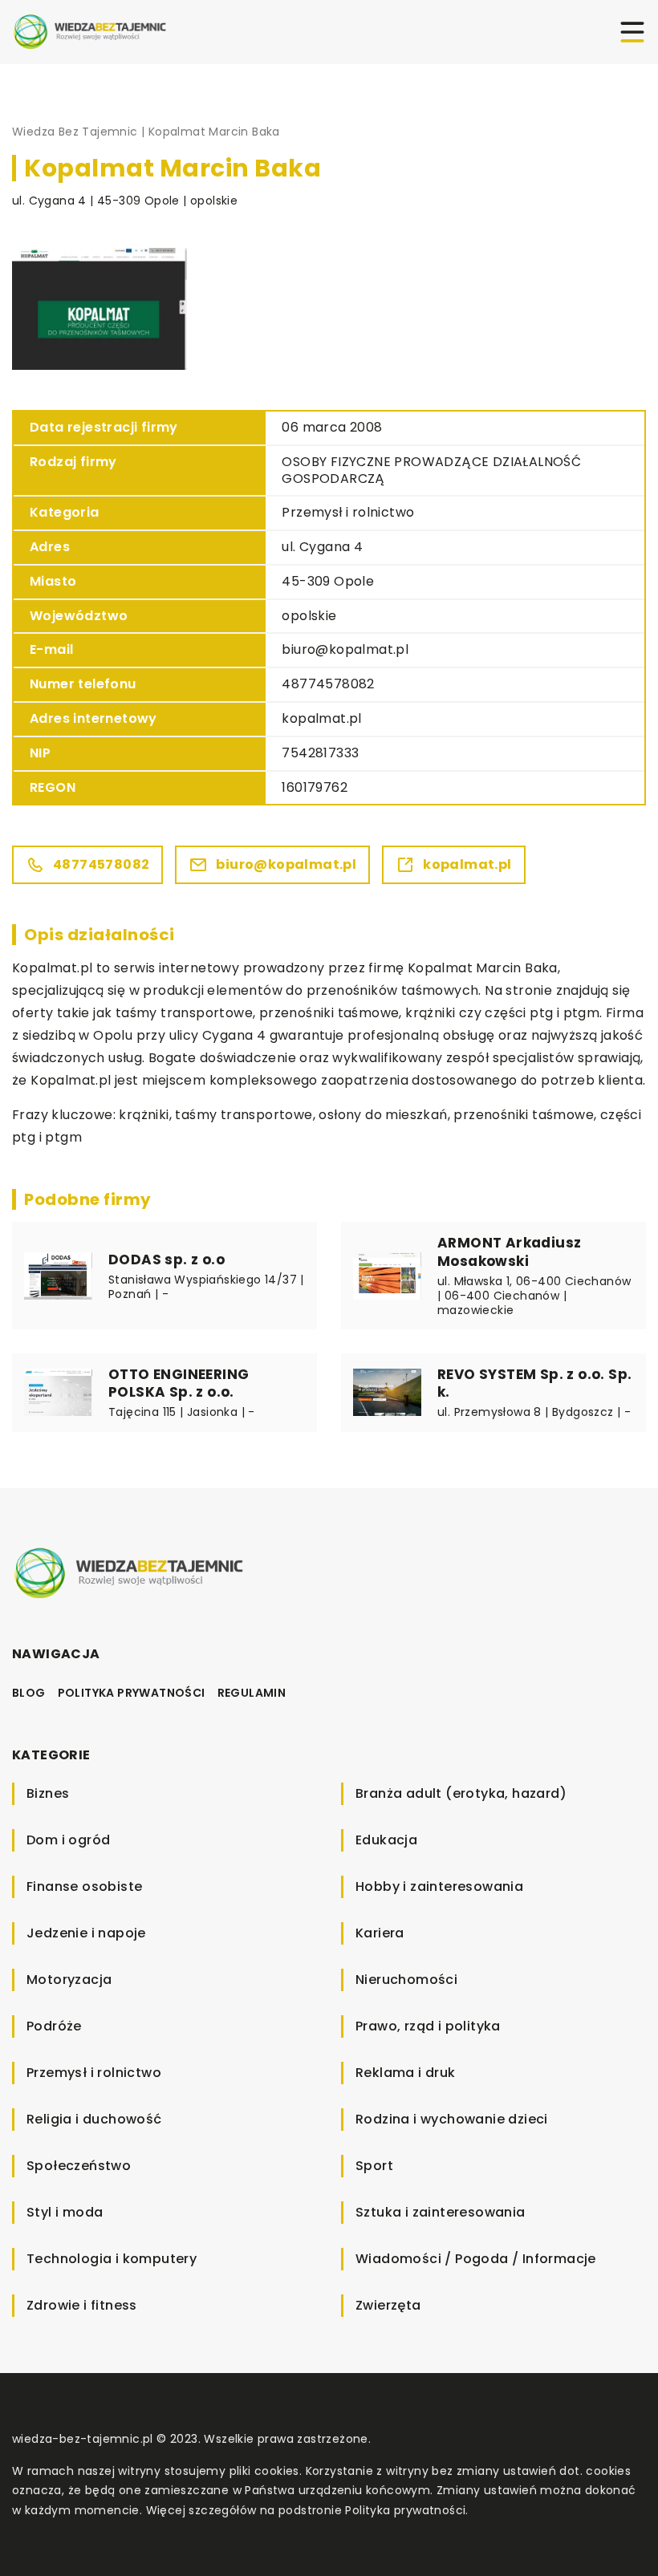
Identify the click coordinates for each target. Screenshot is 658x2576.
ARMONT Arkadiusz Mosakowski (509, 1251)
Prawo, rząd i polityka (428, 2026)
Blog (29, 1693)
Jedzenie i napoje (86, 1933)
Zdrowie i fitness (82, 2305)
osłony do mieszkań (383, 1115)
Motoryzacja (69, 1980)
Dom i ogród (68, 1840)
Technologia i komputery (112, 2259)
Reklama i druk (406, 2073)
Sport (374, 2166)
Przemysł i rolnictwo (348, 512)
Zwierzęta (388, 2305)
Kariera (380, 1933)
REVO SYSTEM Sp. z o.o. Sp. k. (534, 1383)
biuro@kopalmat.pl (345, 649)
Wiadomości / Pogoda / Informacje (476, 2259)
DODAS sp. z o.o (167, 1260)
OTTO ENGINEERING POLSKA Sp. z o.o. (179, 1383)
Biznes (48, 1793)
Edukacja (386, 1840)
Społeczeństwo (79, 2166)
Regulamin (252, 1693)
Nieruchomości (406, 1980)
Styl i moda (65, 2212)
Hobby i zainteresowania (439, 1886)
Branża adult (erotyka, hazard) (461, 1793)
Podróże (54, 2026)
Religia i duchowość (94, 2119)
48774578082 (328, 684)
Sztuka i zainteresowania (441, 2212)
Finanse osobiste (84, 1886)
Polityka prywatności (132, 1693)
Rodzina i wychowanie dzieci (452, 2119)
